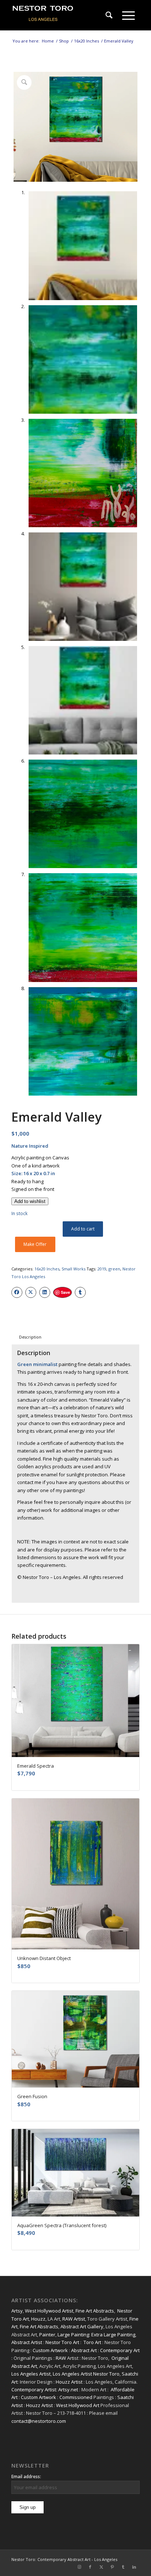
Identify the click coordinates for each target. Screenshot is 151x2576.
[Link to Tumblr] (123, 2567)
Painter (47, 2335)
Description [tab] (30, 1337)
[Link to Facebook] (90, 2567)
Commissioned (76, 2397)
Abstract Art (84, 2350)
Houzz (38, 2319)
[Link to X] (101, 2567)
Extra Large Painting (113, 2335)
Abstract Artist (27, 2342)
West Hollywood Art (78, 2405)
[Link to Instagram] (79, 2567)
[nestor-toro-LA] (63, 15)
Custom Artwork (50, 2350)
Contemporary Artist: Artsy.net (45, 2389)
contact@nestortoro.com (39, 2421)
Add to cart (83, 1229)
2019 (102, 1269)
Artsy (17, 2311)
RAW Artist (74, 2319)
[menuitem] (109, 15)
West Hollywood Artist (49, 2311)
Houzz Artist (69, 2382)
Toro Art (92, 2342)
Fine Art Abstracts (95, 2311)
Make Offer (35, 1244)
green (114, 1269)
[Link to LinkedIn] (134, 2567)
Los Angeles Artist (31, 2374)
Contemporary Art (120, 2350)
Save (65, 1292)
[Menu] (128, 15)
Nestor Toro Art (62, 2342)
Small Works (73, 1269)
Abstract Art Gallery (82, 2326)
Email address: (26, 2477)
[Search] (109, 15)
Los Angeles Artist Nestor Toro (86, 2374)
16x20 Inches (47, 1269)
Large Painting (73, 2335)
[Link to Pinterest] (112, 2567)
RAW (61, 2358)
